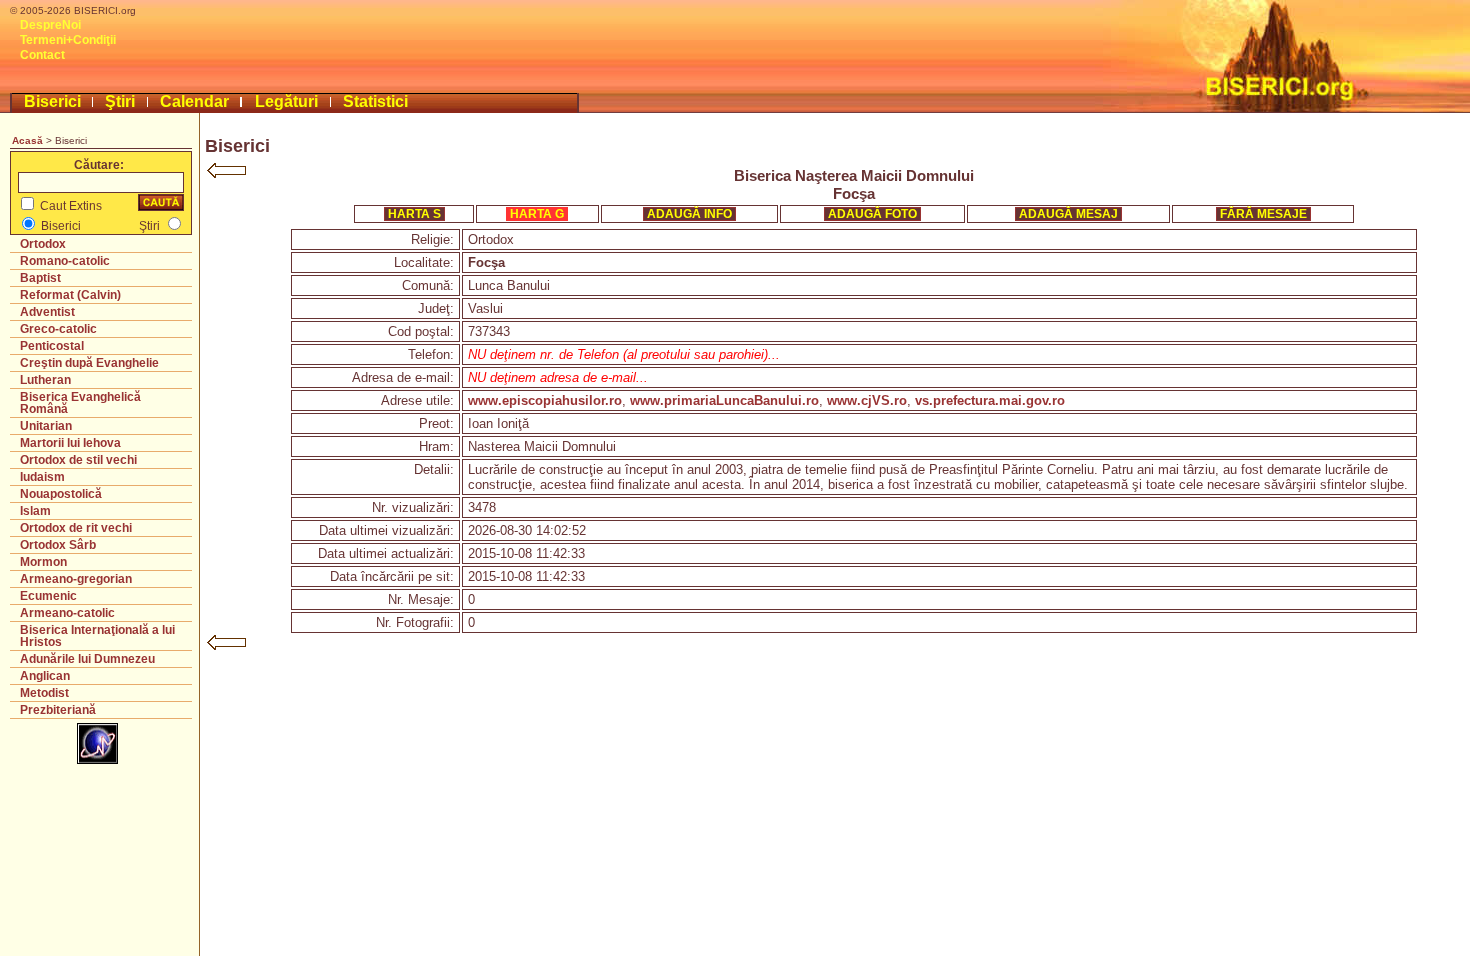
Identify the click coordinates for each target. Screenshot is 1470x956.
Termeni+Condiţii (68, 40)
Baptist (40, 278)
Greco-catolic (58, 329)
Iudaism (42, 477)
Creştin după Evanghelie (89, 363)
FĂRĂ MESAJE (1263, 214)
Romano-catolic (65, 261)
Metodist (44, 693)
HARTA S (414, 214)
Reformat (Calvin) (70, 295)
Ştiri (120, 101)
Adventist (47, 312)
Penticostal (52, 346)
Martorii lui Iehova (70, 443)
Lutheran (45, 380)
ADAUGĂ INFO (689, 214)
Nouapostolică (61, 494)
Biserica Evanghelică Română (80, 403)
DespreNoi (50, 25)
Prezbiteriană (58, 710)
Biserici (52, 101)
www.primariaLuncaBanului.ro (724, 400)
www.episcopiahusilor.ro (545, 400)
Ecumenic (48, 596)
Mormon (43, 562)
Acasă (27, 140)
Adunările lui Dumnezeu (87, 659)
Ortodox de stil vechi (78, 460)
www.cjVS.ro (867, 400)
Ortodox (43, 244)
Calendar (194, 101)
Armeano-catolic (67, 613)
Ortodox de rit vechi (76, 528)
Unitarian (46, 426)
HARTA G (537, 214)
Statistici (375, 101)
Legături (286, 101)
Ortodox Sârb (58, 545)
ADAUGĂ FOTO (872, 214)
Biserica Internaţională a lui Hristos (97, 636)
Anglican (45, 676)
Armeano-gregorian (76, 579)
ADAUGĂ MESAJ (1068, 214)
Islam (35, 511)
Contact (42, 55)
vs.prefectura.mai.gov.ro (990, 400)
